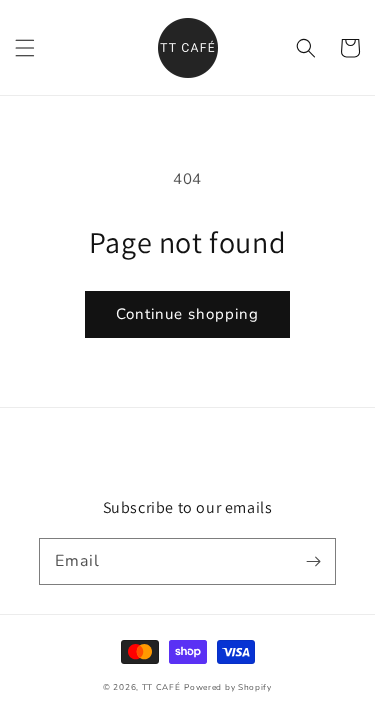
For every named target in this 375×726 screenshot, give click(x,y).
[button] (25, 48)
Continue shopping (187, 314)
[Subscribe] (313, 561)
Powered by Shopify (228, 687)
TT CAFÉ (161, 687)
